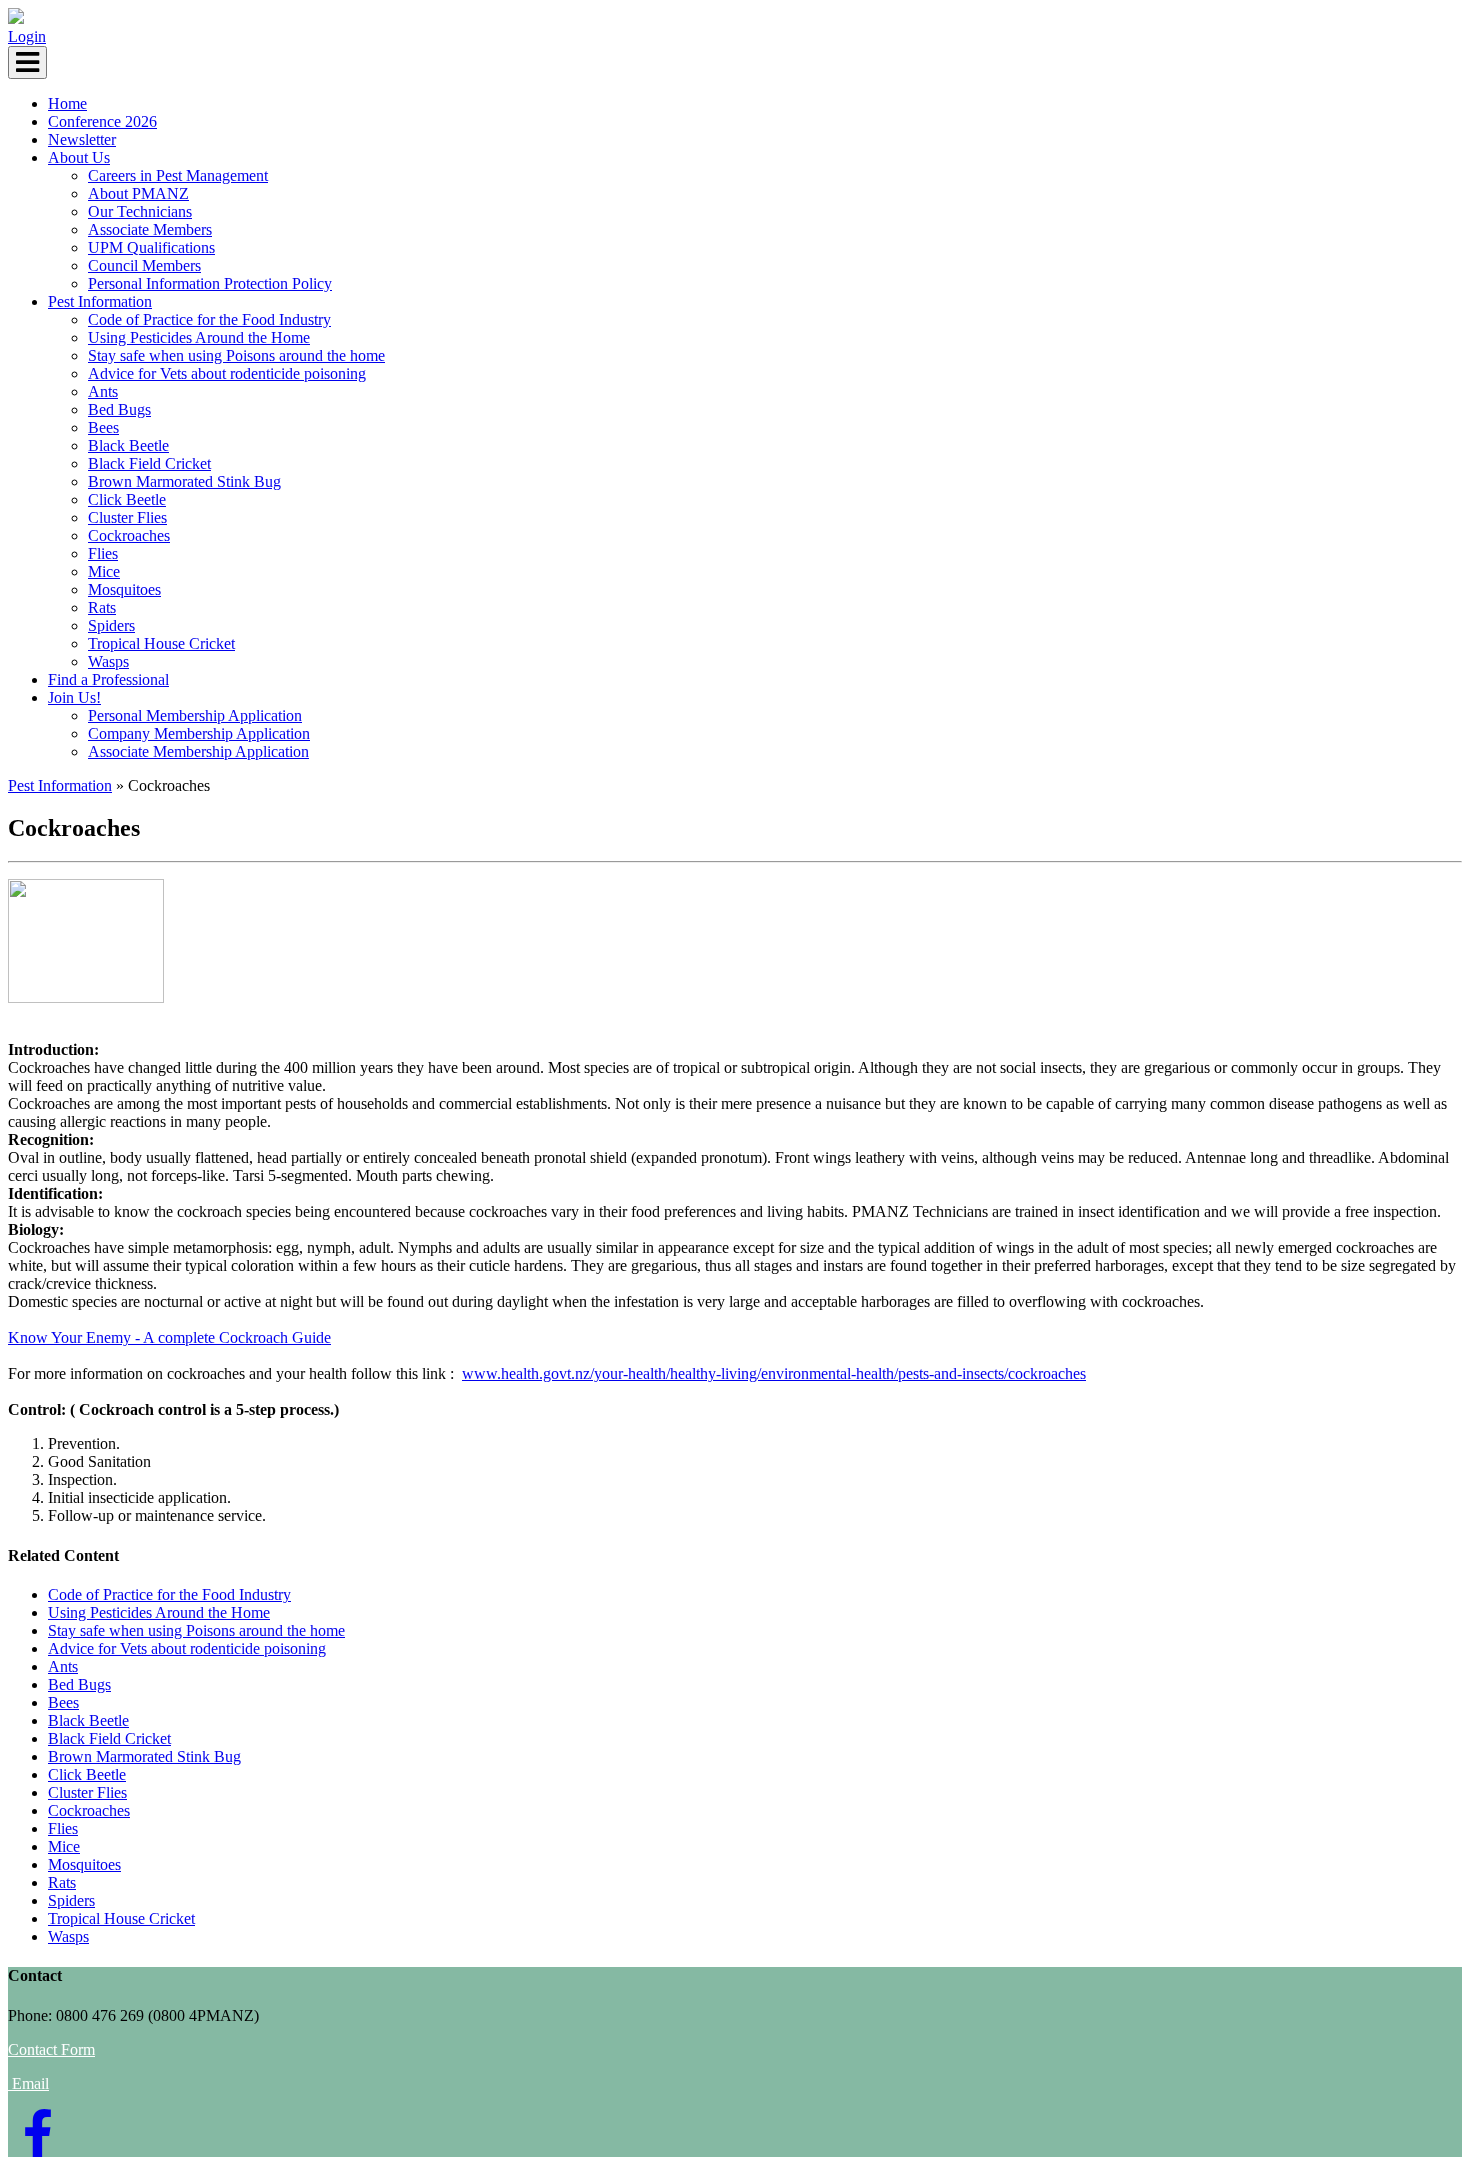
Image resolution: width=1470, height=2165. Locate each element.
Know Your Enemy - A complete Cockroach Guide (169, 1337)
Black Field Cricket (149, 463)
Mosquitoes (124, 589)
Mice (104, 571)
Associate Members (150, 229)
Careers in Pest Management (178, 175)
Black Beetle (128, 445)
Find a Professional (108, 679)
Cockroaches (129, 535)
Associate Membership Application (198, 751)
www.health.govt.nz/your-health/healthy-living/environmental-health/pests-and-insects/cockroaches (774, 1373)
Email (30, 2083)
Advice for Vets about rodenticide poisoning (227, 373)
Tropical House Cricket (161, 643)
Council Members (144, 265)
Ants (103, 391)
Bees (103, 427)
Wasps (108, 661)
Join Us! (74, 697)
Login (27, 36)
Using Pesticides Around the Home (199, 337)
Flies (103, 553)
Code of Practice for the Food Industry (209, 319)
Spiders (111, 625)
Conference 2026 (102, 121)
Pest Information (100, 301)
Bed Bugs (119, 409)
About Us (79, 157)
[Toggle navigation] (27, 62)
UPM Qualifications (151, 247)
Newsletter (82, 139)
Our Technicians (140, 211)
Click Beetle (127, 499)
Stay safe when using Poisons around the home (236, 355)
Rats (102, 607)
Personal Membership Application (195, 715)
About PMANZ (138, 193)
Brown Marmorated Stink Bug (184, 481)
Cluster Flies (127, 517)
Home (67, 103)
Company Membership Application (199, 733)
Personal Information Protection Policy (210, 283)
